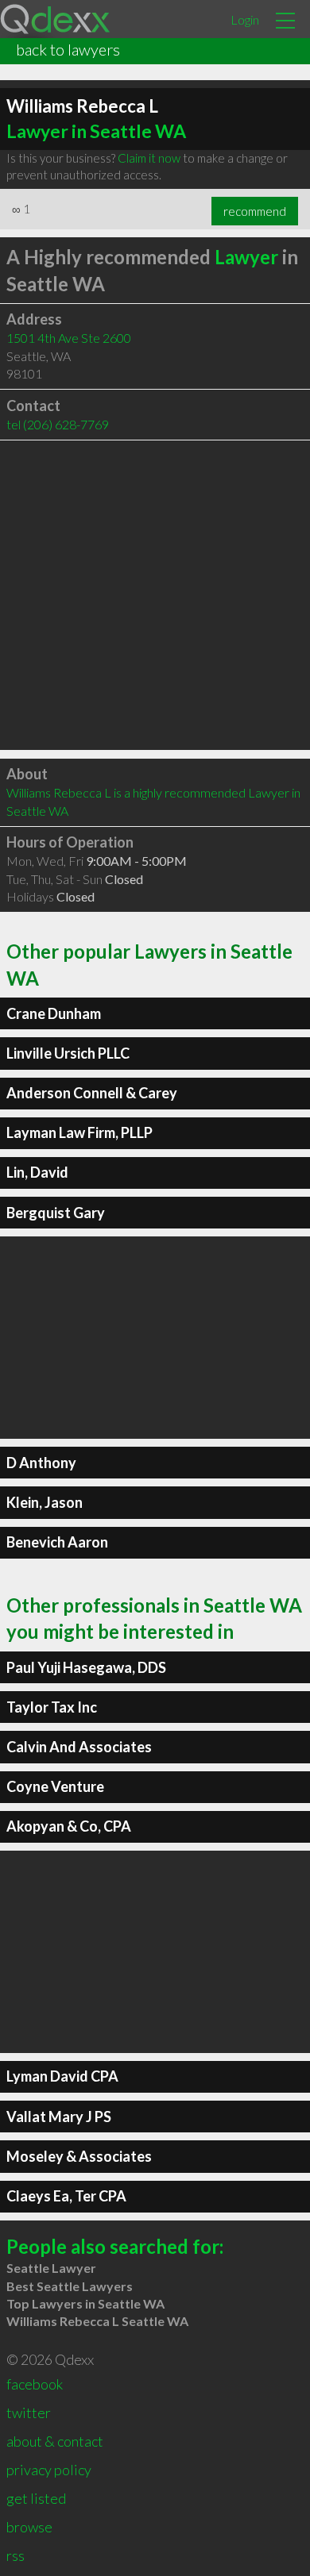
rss (15, 2555)
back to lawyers (68, 49)
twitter (29, 2413)
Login (245, 19)
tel (58, 424)
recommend (255, 211)
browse (29, 2527)
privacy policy (49, 2470)
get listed (36, 2498)
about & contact (55, 2441)
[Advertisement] (155, 595)
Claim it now (149, 158)
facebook (35, 2384)
